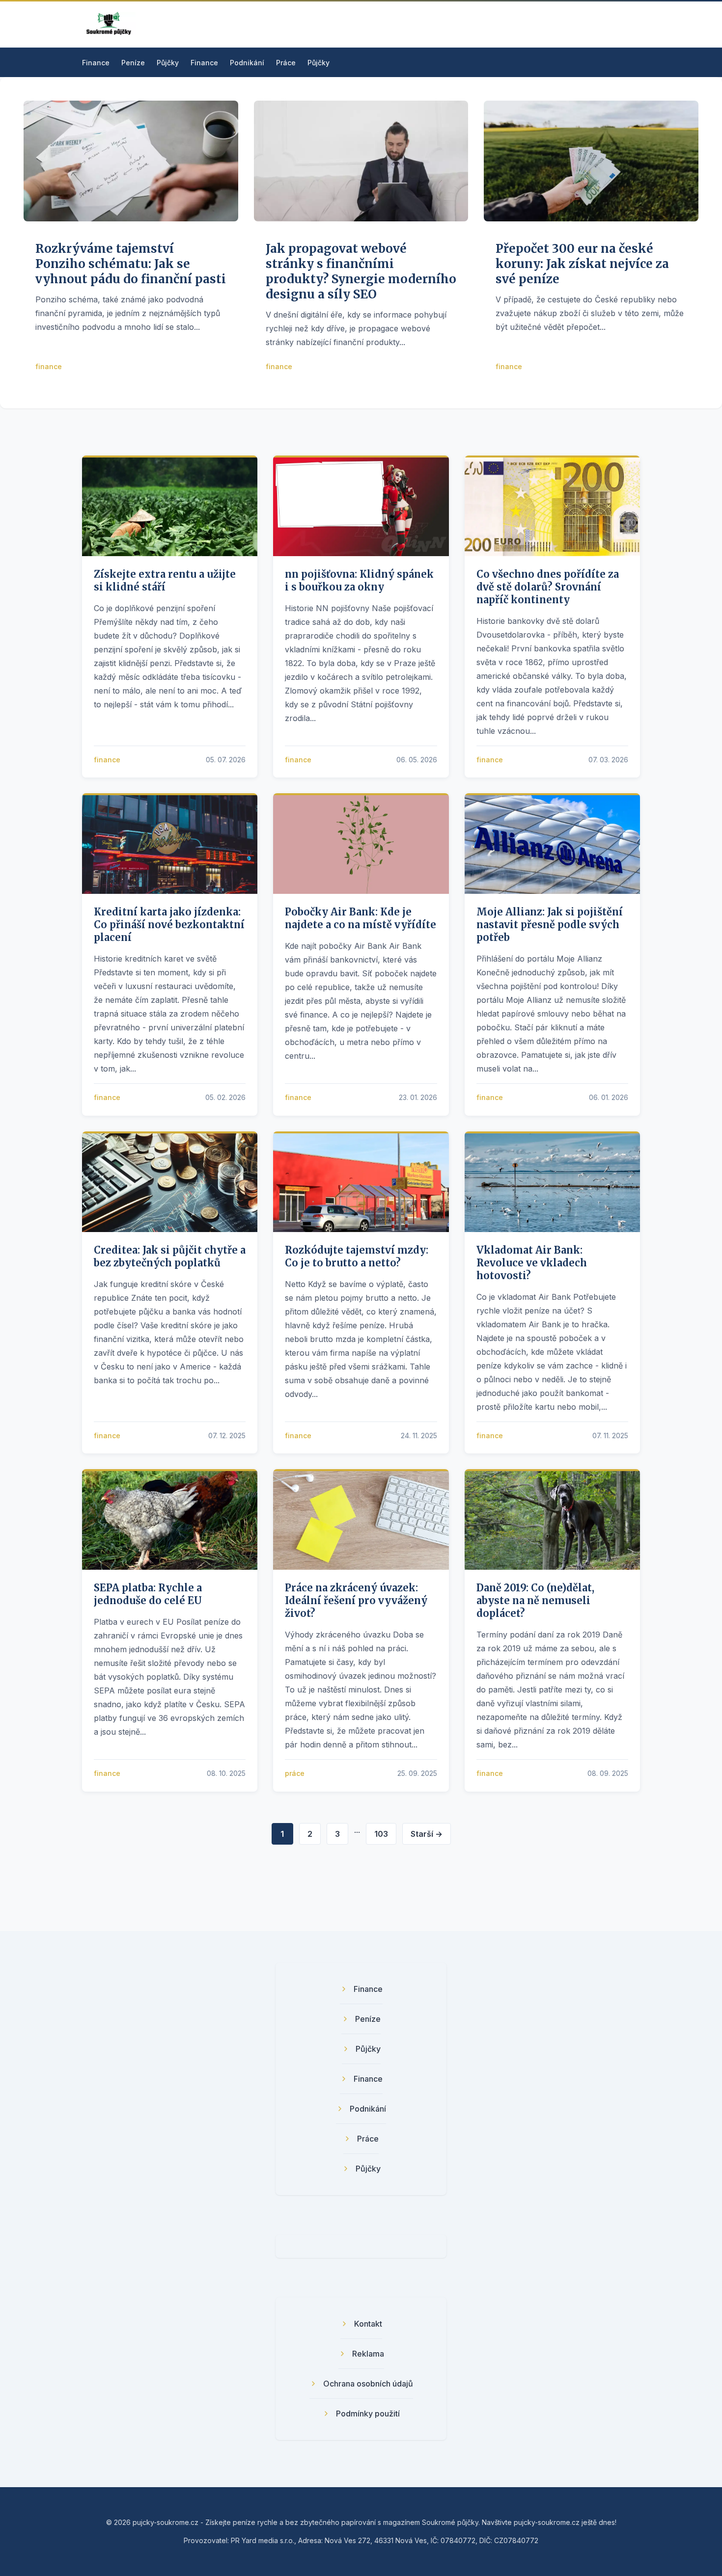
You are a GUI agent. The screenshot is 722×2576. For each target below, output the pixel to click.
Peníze (133, 63)
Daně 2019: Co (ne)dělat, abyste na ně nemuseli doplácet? (535, 1600)
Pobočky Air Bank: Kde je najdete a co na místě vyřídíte (361, 918)
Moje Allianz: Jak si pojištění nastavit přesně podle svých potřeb (550, 925)
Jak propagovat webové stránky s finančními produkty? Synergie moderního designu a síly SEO (361, 272)
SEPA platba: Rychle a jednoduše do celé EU (148, 1594)
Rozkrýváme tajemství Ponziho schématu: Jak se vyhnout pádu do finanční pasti (131, 264)
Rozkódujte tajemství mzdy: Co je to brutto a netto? (357, 1256)
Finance (96, 63)
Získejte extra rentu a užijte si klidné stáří (165, 580)
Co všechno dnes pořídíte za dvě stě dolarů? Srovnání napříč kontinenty (548, 587)
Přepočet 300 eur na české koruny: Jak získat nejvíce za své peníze (582, 264)
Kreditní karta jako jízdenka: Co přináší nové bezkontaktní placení (169, 925)
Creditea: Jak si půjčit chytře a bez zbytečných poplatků (170, 1256)
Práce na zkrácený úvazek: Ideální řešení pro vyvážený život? (356, 1600)
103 (381, 1834)
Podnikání (247, 63)
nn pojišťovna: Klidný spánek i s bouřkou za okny (359, 580)
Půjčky (168, 63)
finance (49, 366)
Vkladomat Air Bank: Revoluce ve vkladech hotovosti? (532, 1263)
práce (295, 1773)
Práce (286, 63)
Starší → (427, 1834)
